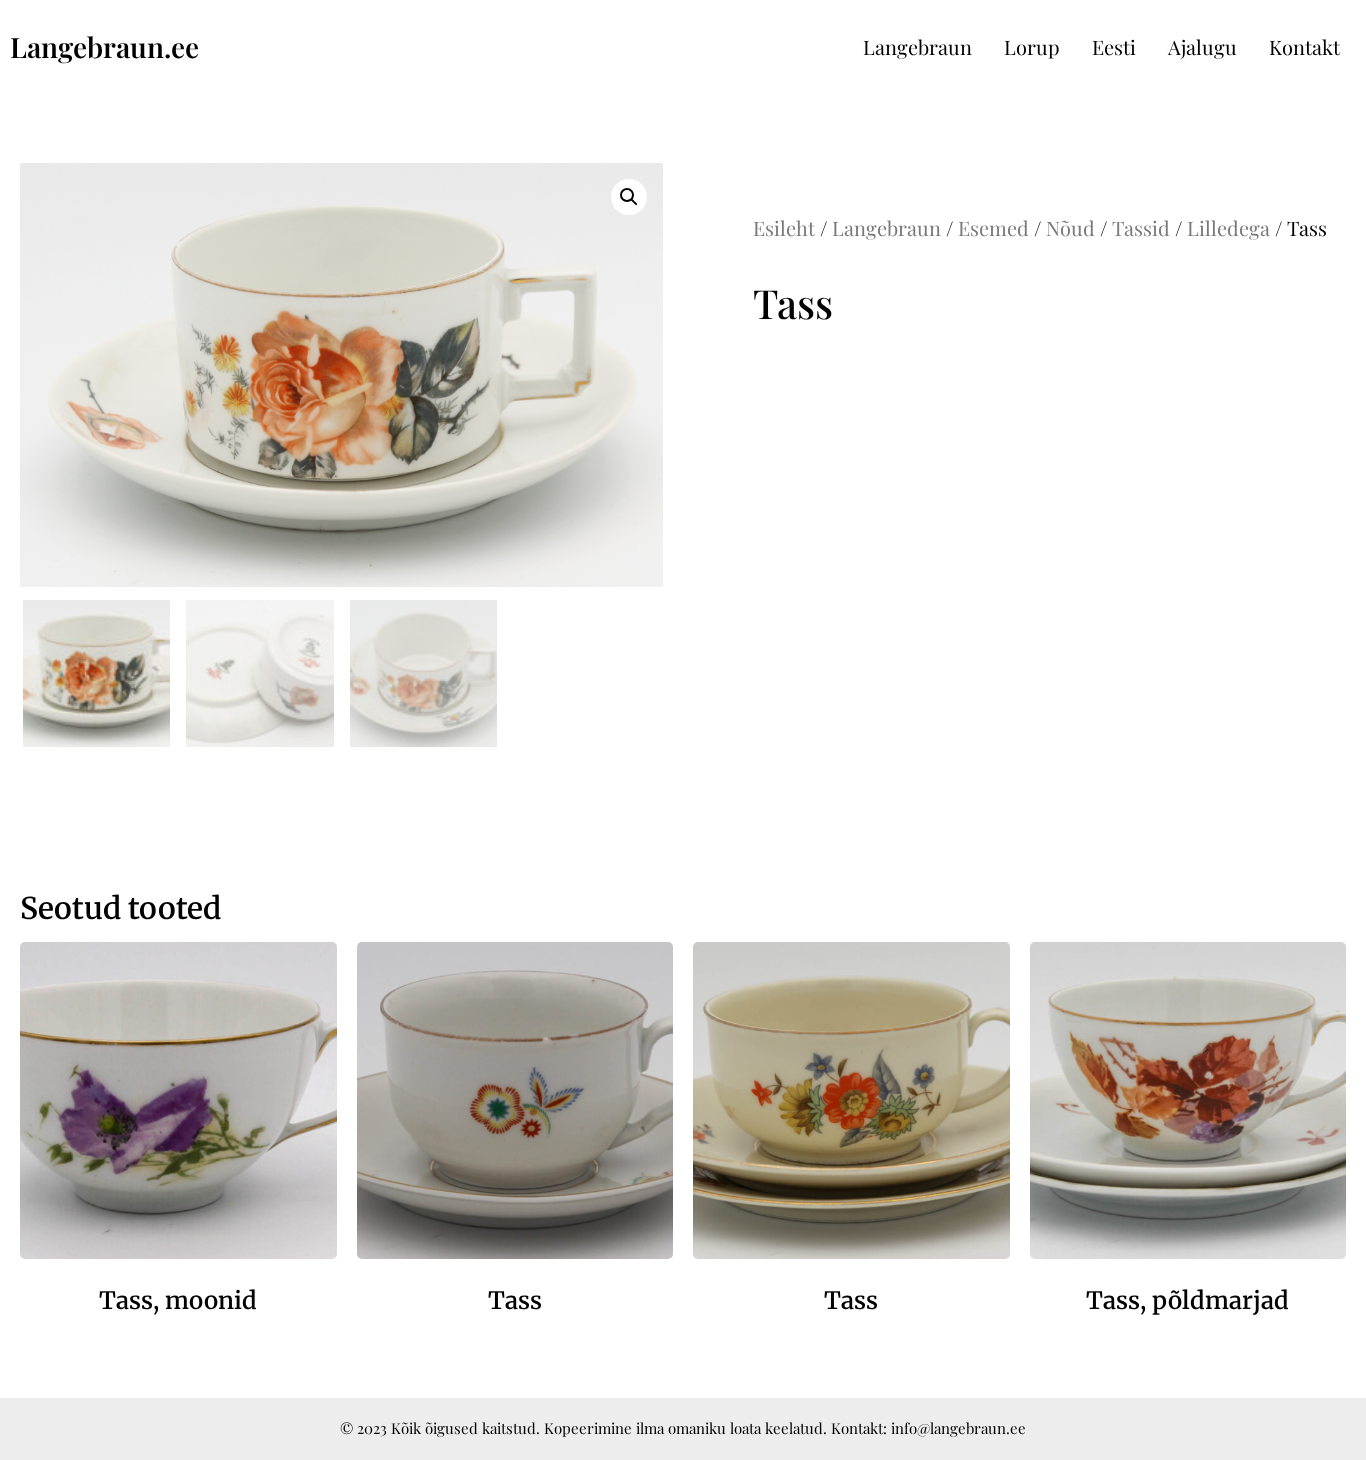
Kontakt (1304, 46)
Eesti (1114, 46)
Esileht (784, 227)
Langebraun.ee (104, 46)
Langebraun (917, 46)
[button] (629, 197)
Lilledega (1228, 227)
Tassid (1141, 227)
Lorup (1032, 46)
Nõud (1070, 227)
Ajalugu (1202, 46)
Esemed (993, 227)
